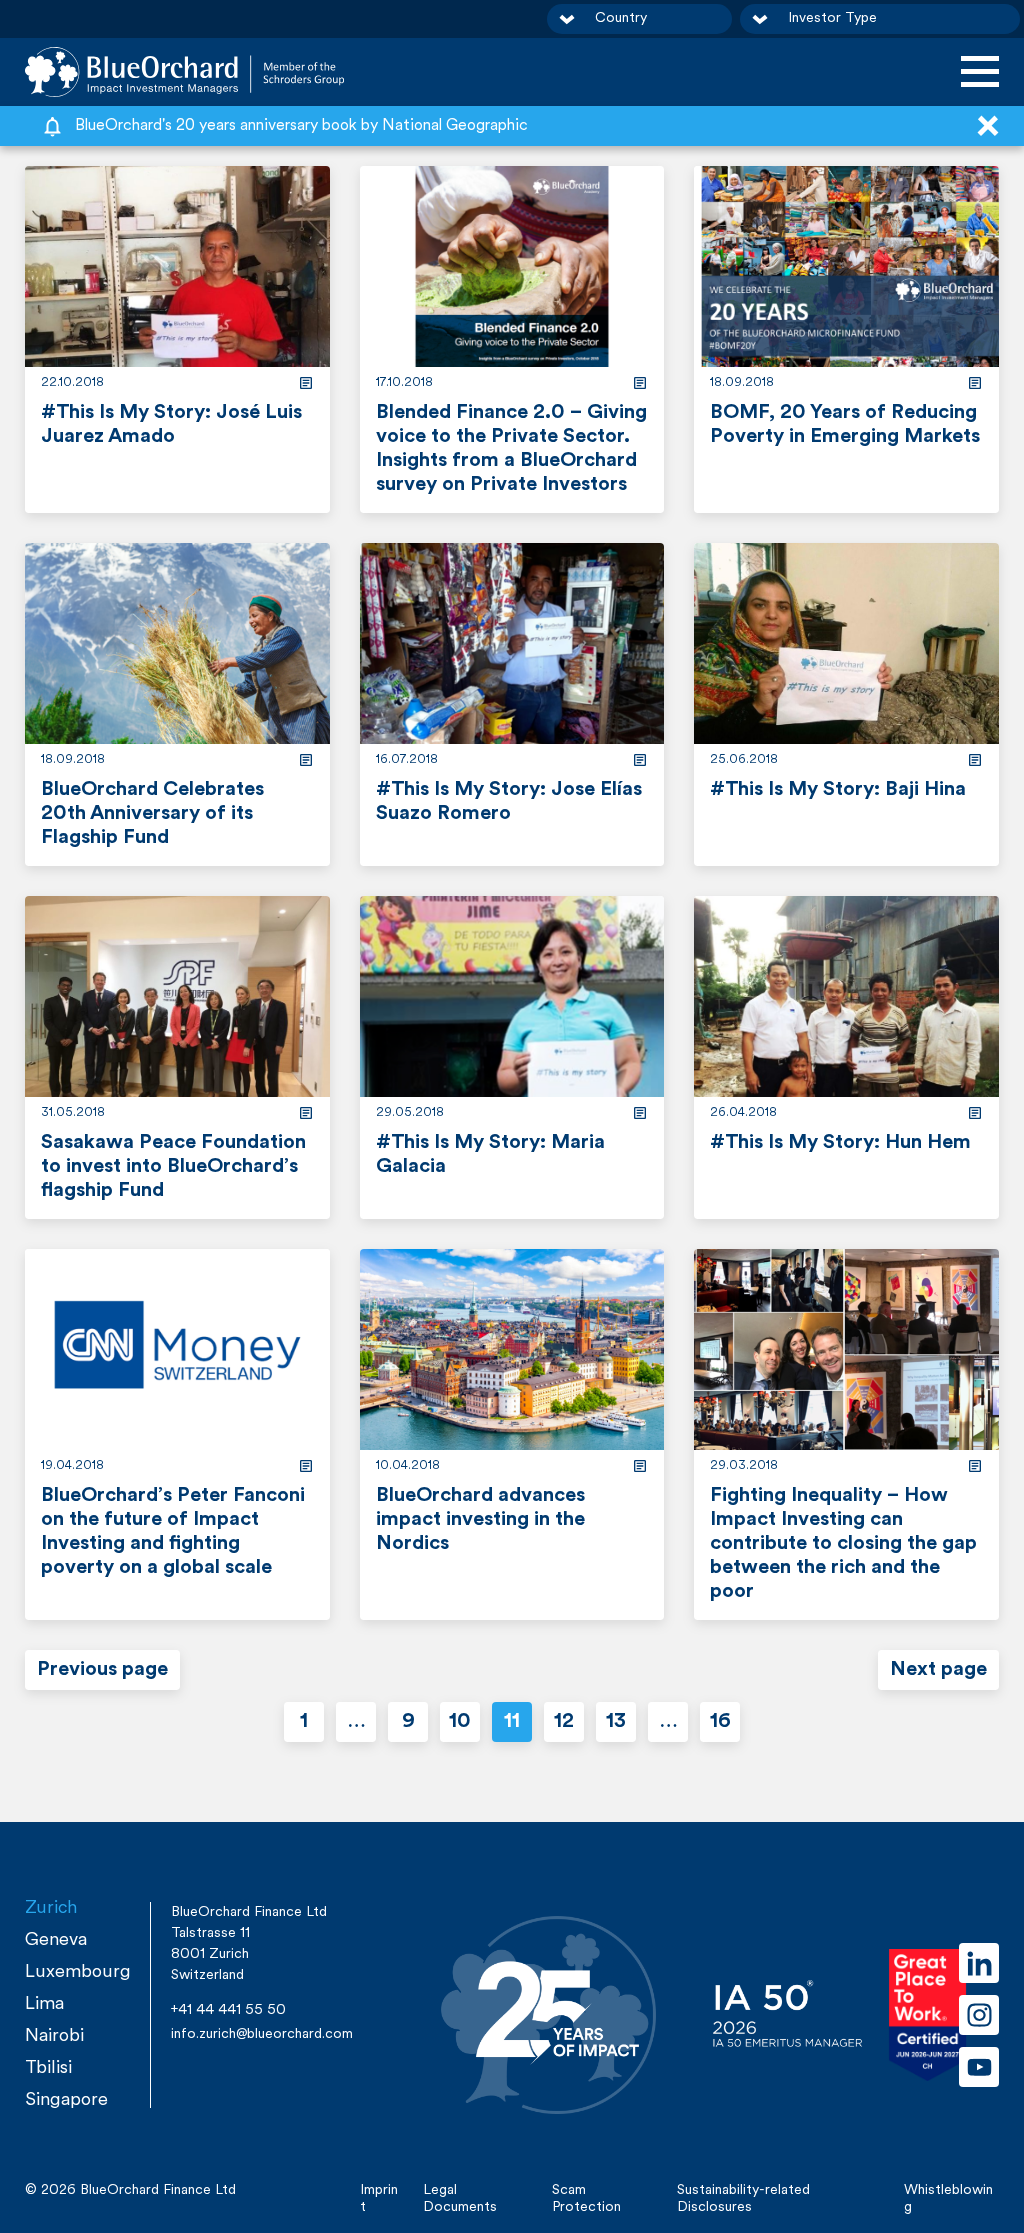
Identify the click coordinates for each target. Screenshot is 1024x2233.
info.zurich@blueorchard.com (262, 2034)
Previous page (102, 1670)
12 (564, 1722)
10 (460, 1722)
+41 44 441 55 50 (228, 2010)
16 (720, 1722)
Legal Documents (460, 2199)
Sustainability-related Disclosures (743, 2199)
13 (616, 1722)
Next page (938, 1670)
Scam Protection (586, 2199)
